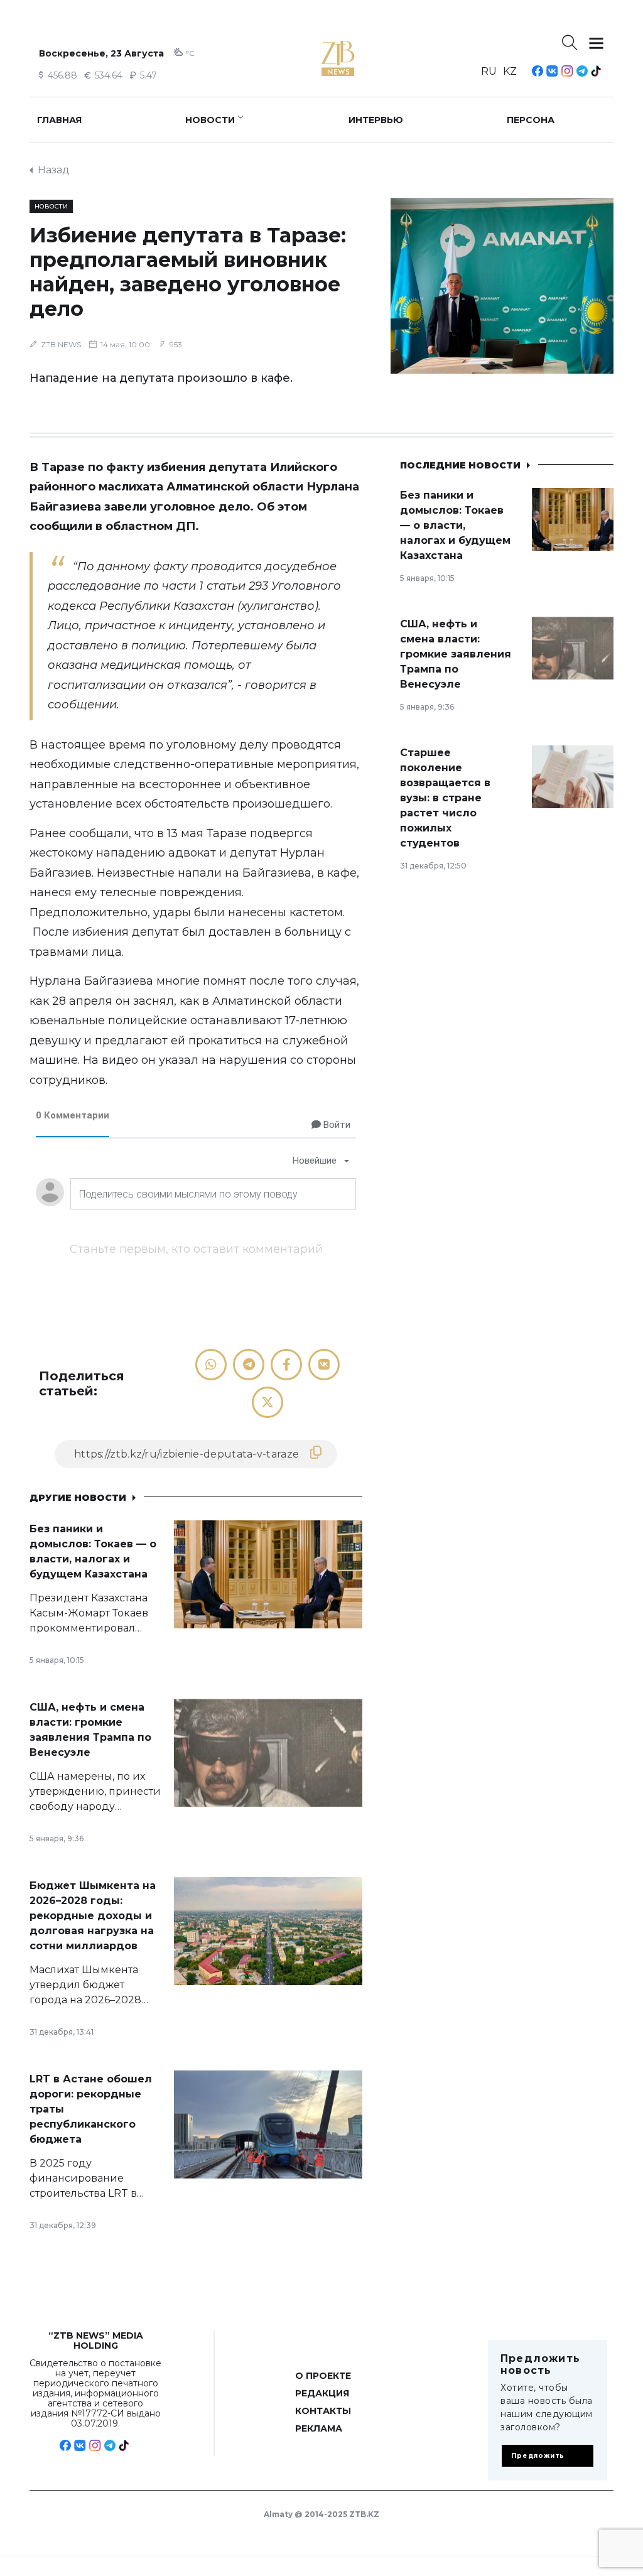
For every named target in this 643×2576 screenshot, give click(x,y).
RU (489, 71)
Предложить (538, 2456)
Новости (210, 120)
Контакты (323, 2411)
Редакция (322, 2393)
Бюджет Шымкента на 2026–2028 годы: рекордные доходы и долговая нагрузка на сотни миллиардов (93, 1916)
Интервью (376, 120)
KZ (510, 71)
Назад (54, 170)
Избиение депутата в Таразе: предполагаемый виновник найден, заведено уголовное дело (188, 272)
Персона (531, 120)
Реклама (319, 2428)
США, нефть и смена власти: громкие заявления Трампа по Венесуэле (456, 654)
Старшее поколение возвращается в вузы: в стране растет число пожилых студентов (445, 798)
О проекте (323, 2376)
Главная (59, 120)
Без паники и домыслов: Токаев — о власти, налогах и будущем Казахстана (455, 525)
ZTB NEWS (61, 344)
